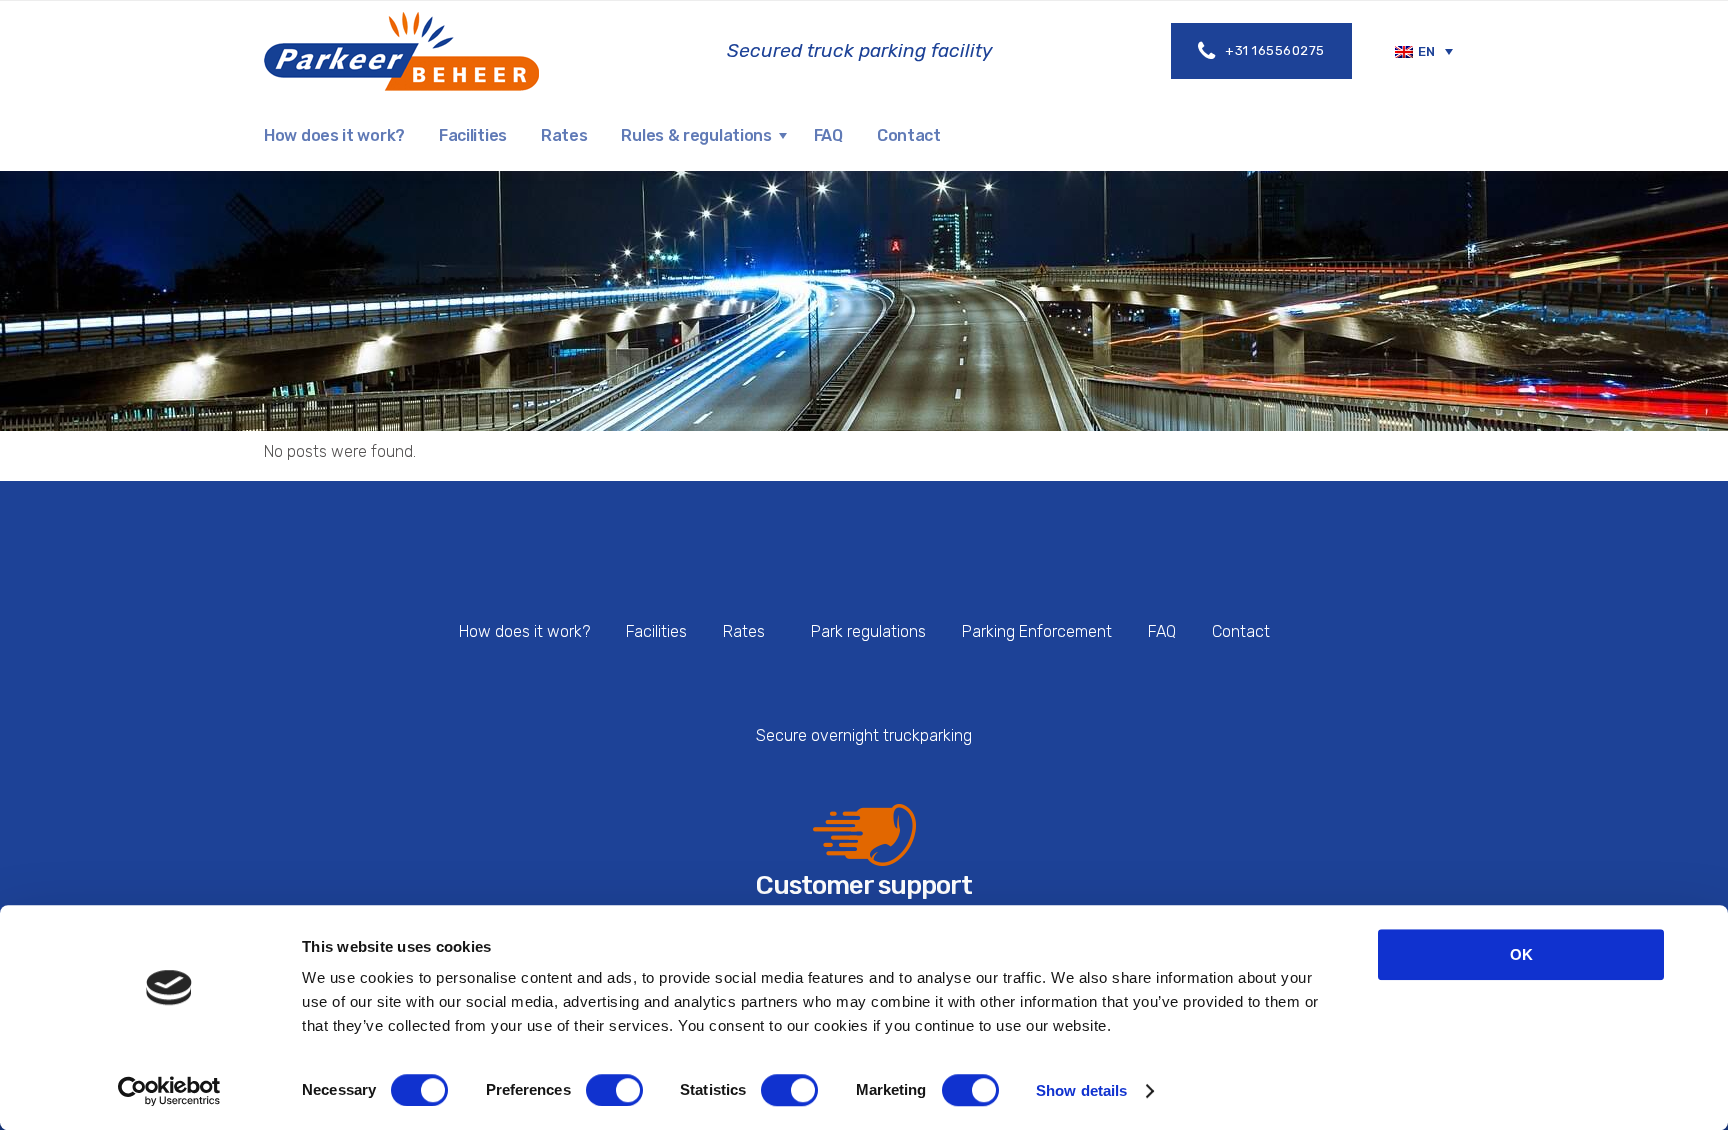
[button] (1424, 51)
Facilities (656, 631)
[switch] (614, 1090)
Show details (1081, 1090)
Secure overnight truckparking (864, 735)
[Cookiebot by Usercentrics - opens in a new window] (169, 1091)
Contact (1241, 631)
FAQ (1162, 631)
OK (1521, 954)
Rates (744, 631)
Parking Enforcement (1037, 631)
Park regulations (868, 631)
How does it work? (524, 631)
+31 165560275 (1275, 50)
